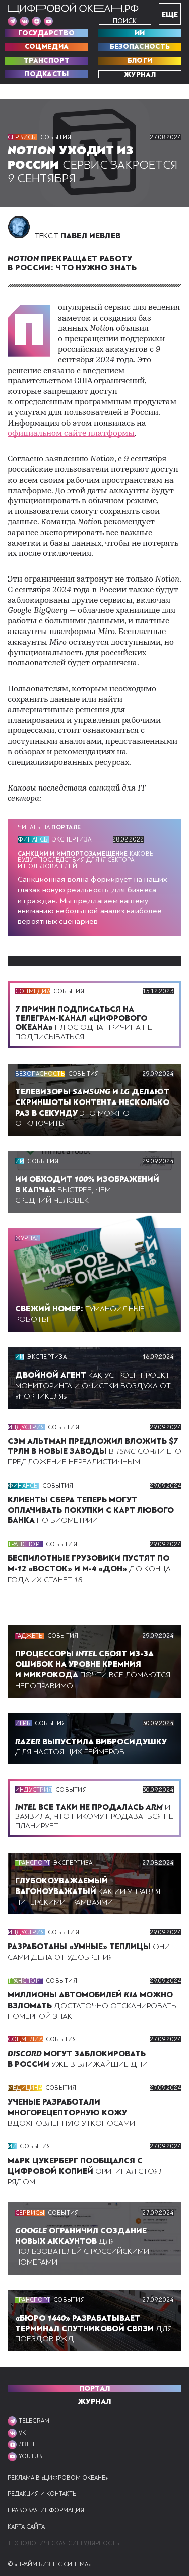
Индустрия (26, 1427)
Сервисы (22, 137)
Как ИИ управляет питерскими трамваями (92, 1891)
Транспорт (47, 61)
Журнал (140, 74)
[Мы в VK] (24, 21)
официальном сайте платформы (71, 434)
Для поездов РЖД (93, 2329)
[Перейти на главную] (73, 8)
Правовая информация (46, 2511)
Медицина (25, 2088)
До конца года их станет (89, 1569)
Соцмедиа (47, 47)
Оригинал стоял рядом (86, 2171)
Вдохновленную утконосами (71, 2113)
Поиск (125, 21)
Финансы (34, 839)
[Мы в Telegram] (12, 21)
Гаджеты (30, 1636)
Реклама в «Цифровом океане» (58, 2478)
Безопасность (140, 47)
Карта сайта (26, 2527)
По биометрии (91, 1510)
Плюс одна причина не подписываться (84, 1023)
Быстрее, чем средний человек (87, 1190)
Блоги (140, 61)
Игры (23, 1723)
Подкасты (46, 74)
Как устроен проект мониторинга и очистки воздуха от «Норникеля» (93, 1386)
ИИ (140, 33)
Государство (46, 33)
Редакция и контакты (43, 2494)
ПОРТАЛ (95, 2388)
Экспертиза (72, 839)
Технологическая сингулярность (63, 2543)
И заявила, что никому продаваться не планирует (94, 1816)
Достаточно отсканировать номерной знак (92, 2006)
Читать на (49, 827)
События (56, 137)
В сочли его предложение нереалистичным (94, 1452)
